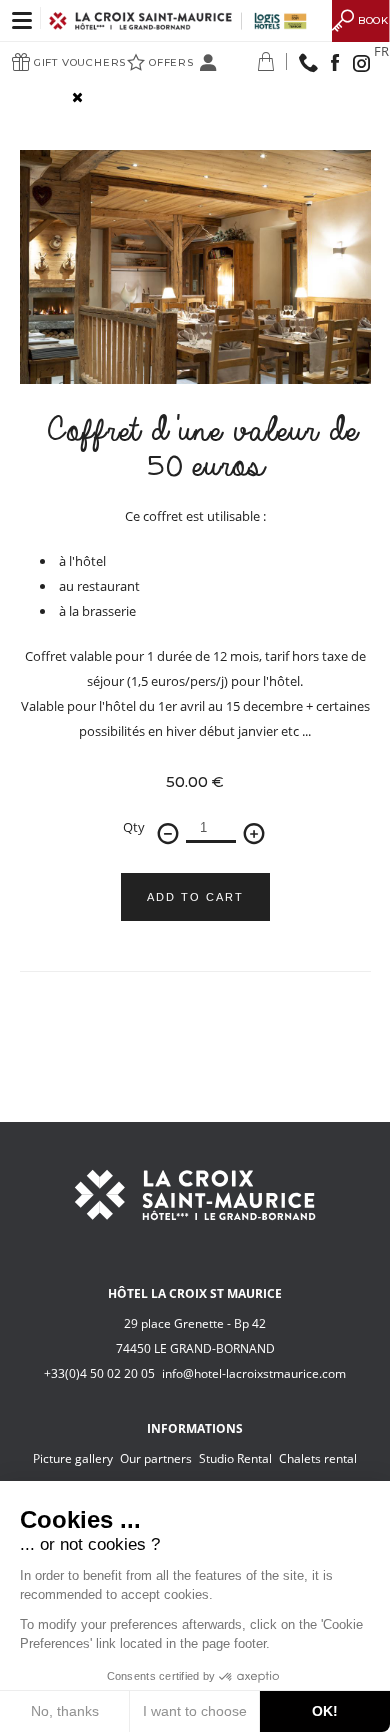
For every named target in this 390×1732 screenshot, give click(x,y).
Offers (171, 62)
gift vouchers (80, 62)
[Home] (179, 19)
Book (373, 20)
